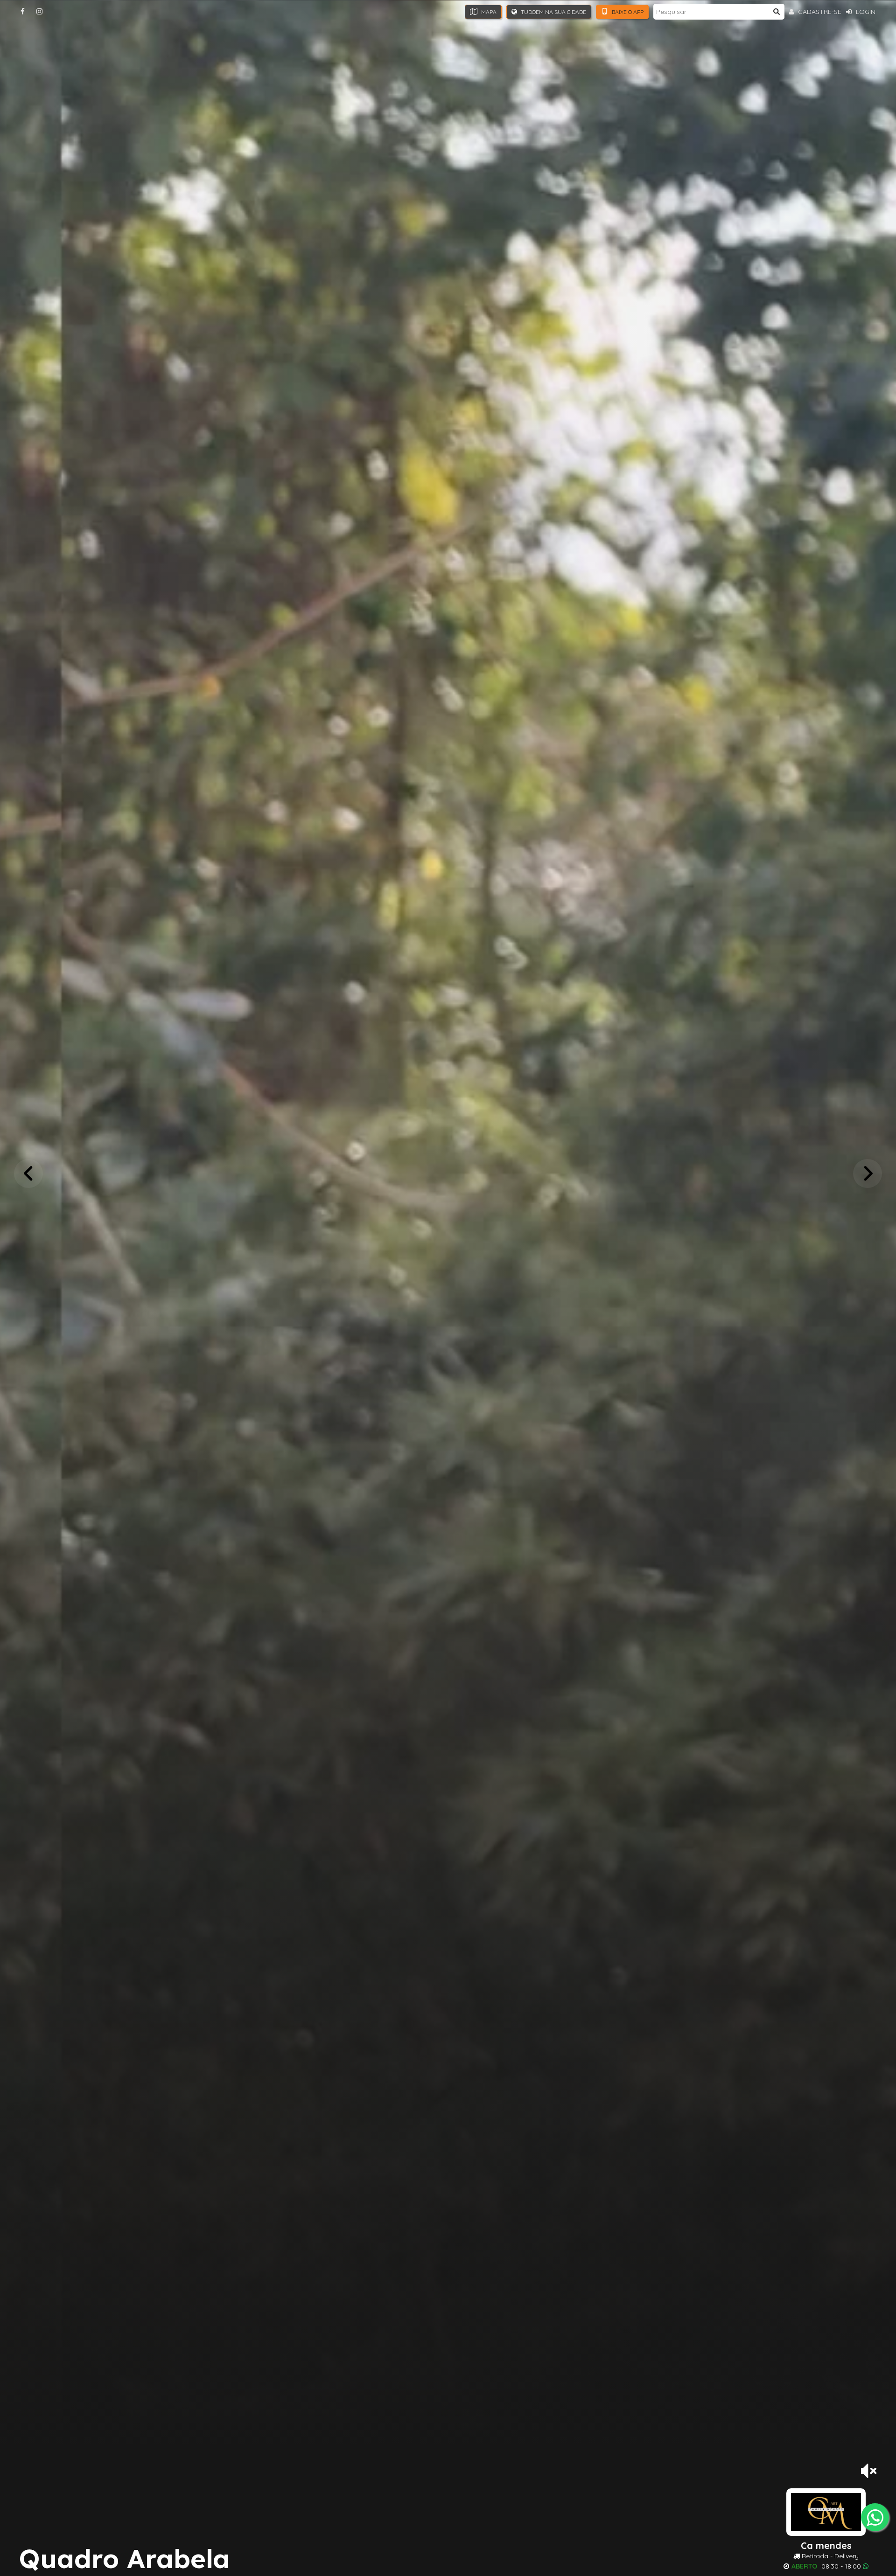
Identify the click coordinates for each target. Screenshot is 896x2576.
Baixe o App (627, 12)
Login (865, 12)
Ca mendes (826, 2546)
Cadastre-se (819, 12)
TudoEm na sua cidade (553, 12)
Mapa (488, 12)
